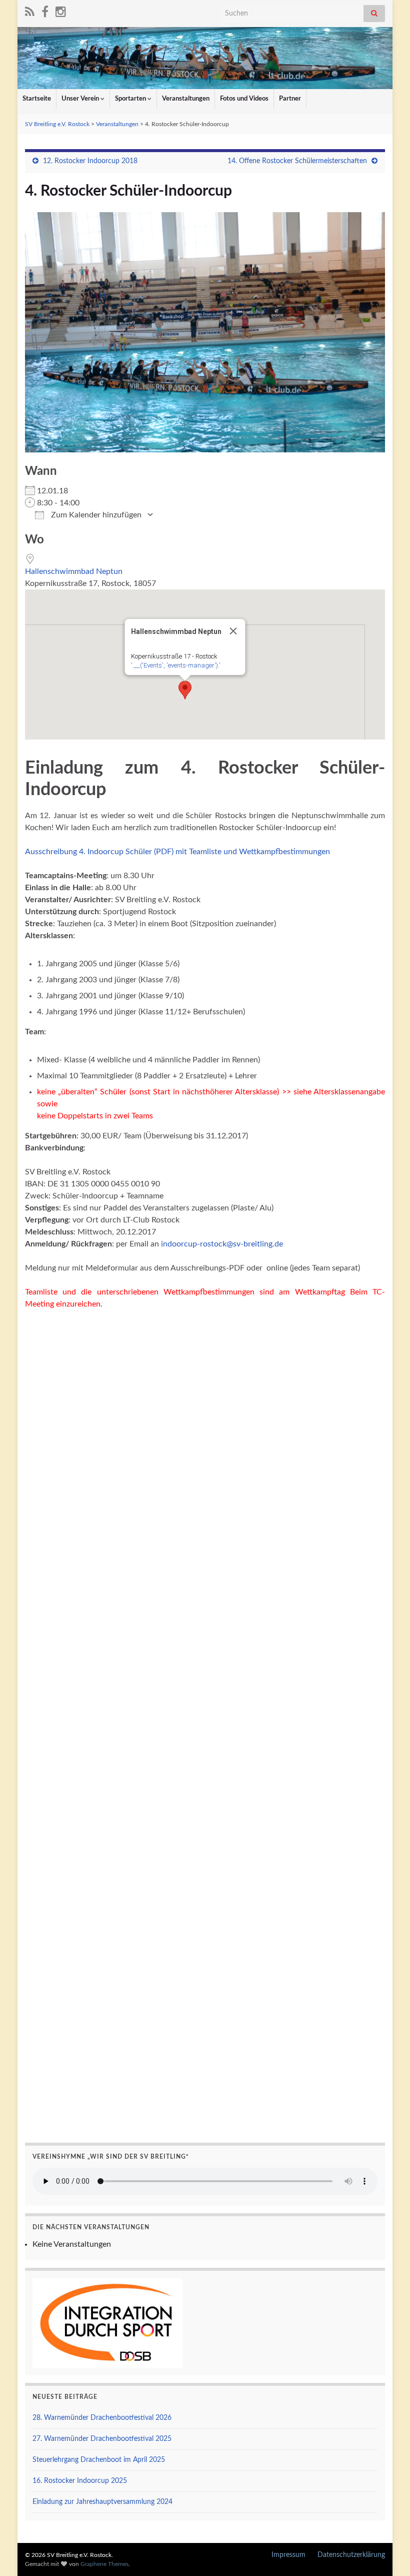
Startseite (37, 99)
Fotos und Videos (244, 99)
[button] (185, 690)
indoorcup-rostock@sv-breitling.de (222, 1244)
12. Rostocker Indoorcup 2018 (90, 161)
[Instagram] (61, 11)
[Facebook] (45, 11)
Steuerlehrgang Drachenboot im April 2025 (99, 2460)
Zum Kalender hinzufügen (95, 515)
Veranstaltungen (186, 99)
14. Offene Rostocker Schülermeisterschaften (297, 161)
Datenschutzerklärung (351, 2555)
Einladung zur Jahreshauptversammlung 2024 (102, 2502)
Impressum (288, 2555)
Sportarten (131, 99)
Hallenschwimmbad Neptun (74, 571)
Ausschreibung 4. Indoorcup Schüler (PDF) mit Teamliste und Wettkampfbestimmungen (177, 852)
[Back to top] (387, 2553)
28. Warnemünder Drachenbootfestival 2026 (102, 2418)
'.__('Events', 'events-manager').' (176, 665)
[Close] (233, 631)
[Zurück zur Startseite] (205, 58)
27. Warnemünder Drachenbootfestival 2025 (102, 2439)
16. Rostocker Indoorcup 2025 (80, 2481)
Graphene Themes (104, 2564)
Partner (290, 99)
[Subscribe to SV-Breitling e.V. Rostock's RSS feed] (30, 11)
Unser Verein (81, 99)
